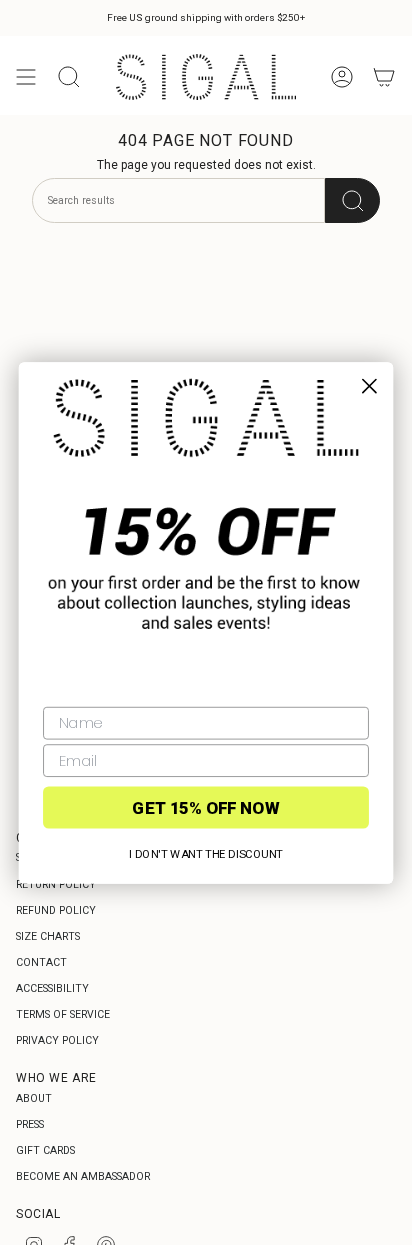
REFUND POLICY (56, 910)
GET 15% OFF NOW (205, 807)
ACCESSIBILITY (52, 988)
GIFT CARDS (45, 1150)
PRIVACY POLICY (57, 1040)
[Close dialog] (369, 385)
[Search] (352, 200)
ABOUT (34, 1098)
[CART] (384, 77)
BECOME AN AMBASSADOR (83, 1176)
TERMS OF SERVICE (63, 1014)
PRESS (30, 1124)
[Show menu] (26, 77)
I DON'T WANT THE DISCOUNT (206, 853)
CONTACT (41, 962)
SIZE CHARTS (48, 936)
